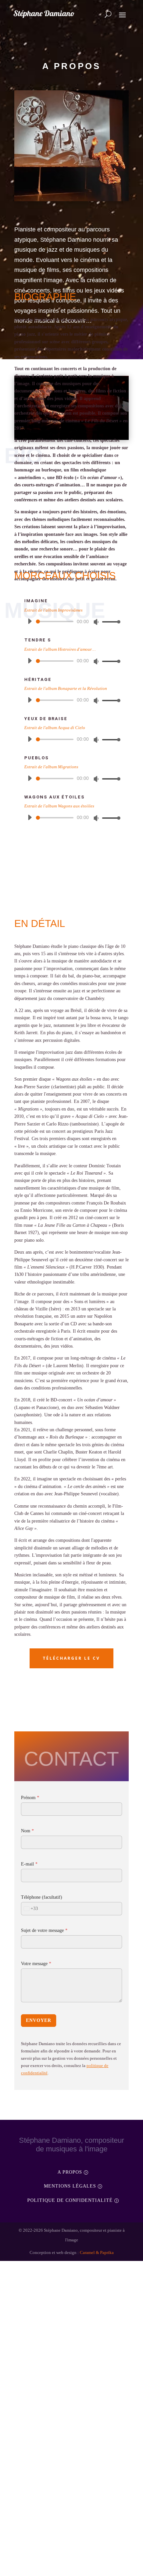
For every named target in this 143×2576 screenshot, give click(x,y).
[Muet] (96, 667)
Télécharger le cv (71, 1814)
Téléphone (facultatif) (45, 2054)
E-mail (30, 2020)
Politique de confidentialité (70, 2356)
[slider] (109, 666)
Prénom (31, 1954)
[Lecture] (30, 666)
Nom (28, 1987)
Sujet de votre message (49, 2087)
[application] (71, 666)
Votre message (39, 2120)
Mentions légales (70, 2342)
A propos (70, 2328)
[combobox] (30, 2065)
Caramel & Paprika (100, 2409)
